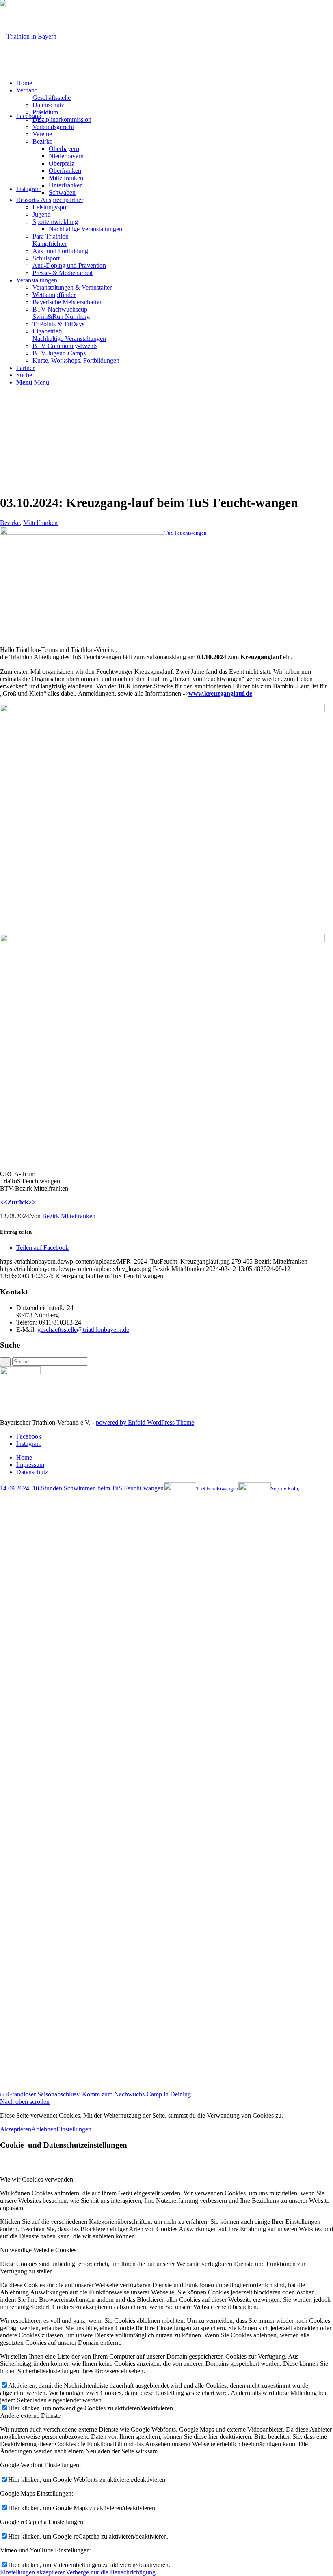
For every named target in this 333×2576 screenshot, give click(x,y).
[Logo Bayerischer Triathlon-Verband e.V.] (28, 36)
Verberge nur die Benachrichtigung (111, 2572)
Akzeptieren (16, 2129)
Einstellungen (74, 2129)
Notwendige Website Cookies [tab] (38, 2250)
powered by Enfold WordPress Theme (145, 1422)
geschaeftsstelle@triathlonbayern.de (83, 1330)
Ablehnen (44, 2129)
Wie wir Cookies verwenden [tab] (37, 2179)
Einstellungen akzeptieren (33, 2572)
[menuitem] (175, 83)
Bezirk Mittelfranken (69, 1216)
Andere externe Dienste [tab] (30, 2416)
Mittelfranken (40, 523)
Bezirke (10, 523)
